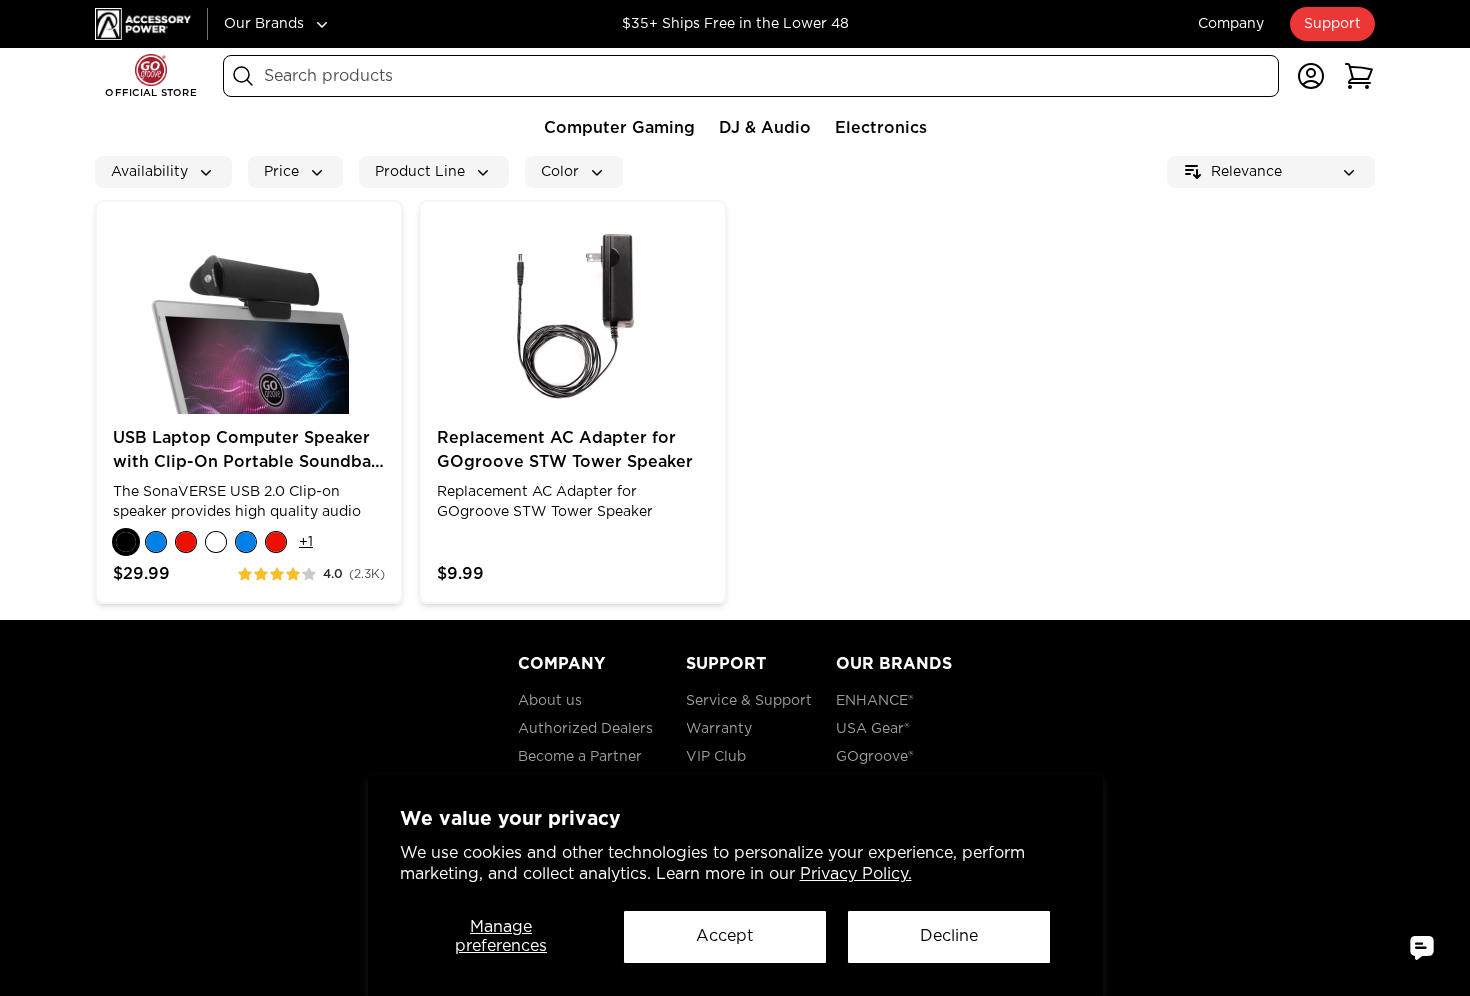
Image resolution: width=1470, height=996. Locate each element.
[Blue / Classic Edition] (156, 542)
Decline (949, 936)
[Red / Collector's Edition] (276, 542)
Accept (724, 936)
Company (1231, 24)
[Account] (1311, 76)
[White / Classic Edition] (216, 542)
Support (1332, 24)
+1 (306, 542)
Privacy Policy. (856, 874)
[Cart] (1359, 76)
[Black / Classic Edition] (126, 542)
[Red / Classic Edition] (186, 542)
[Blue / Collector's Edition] (246, 542)
